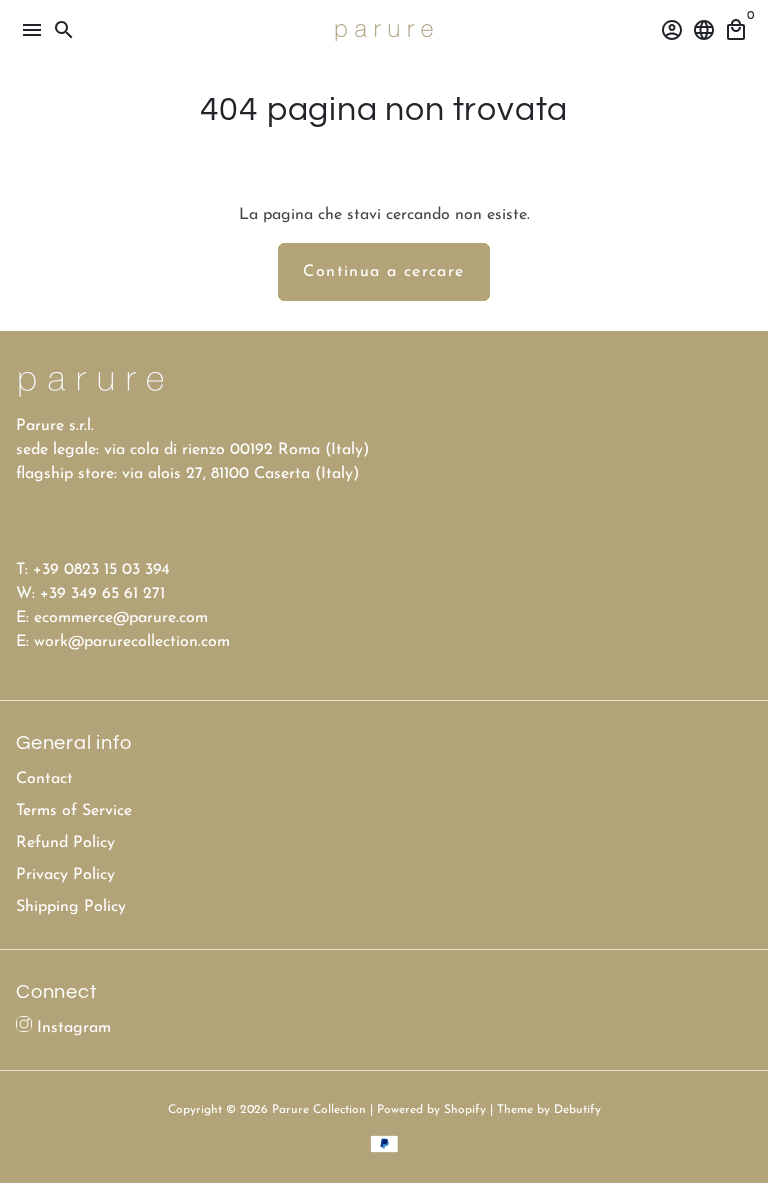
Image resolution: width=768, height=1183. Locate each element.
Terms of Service (74, 811)
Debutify (577, 1110)
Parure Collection (319, 1110)
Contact (44, 779)
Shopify (465, 1110)
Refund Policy (65, 843)
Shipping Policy (71, 907)
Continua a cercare (383, 272)
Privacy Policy (65, 875)
